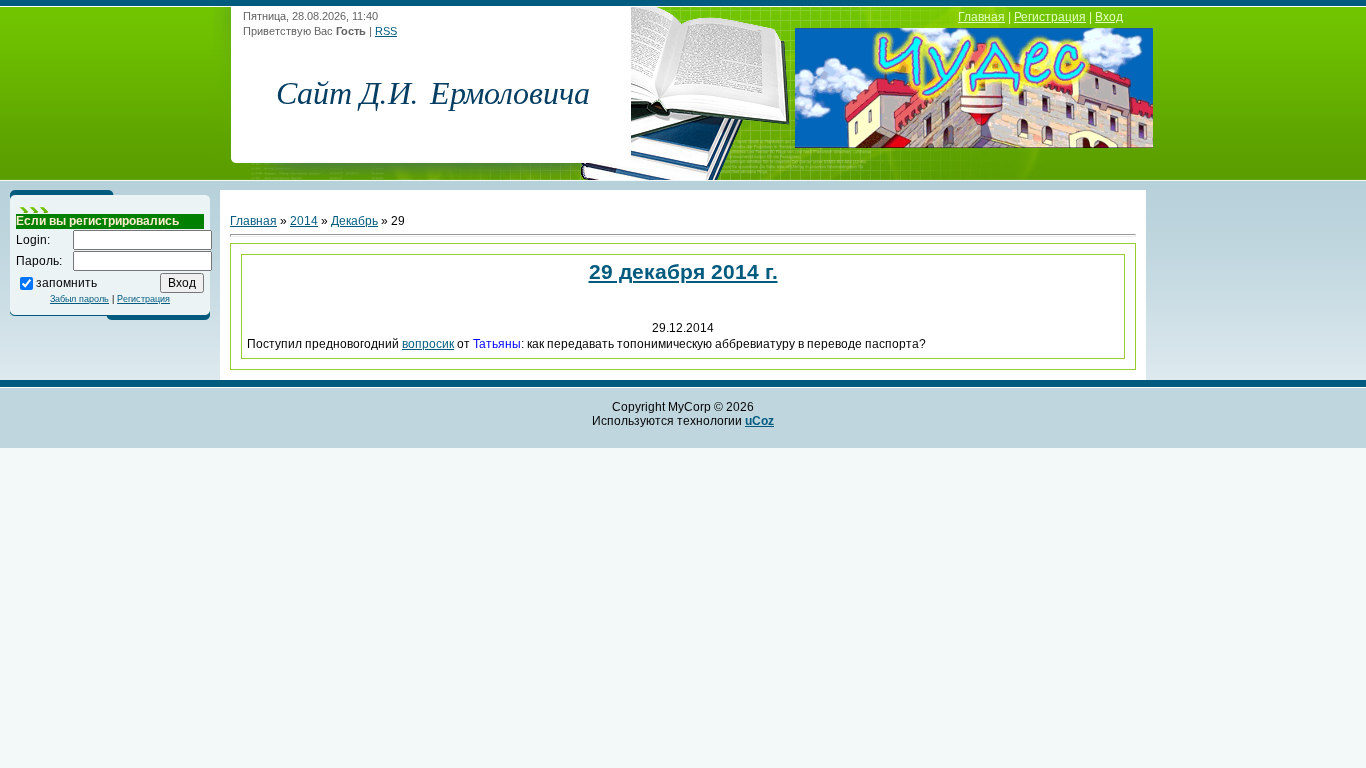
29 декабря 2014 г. (683, 271)
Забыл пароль (79, 299)
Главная (981, 17)
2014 (304, 221)
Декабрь (354, 221)
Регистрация (1050, 17)
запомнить (66, 282)
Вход (1109, 17)
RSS (386, 31)
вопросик (428, 344)
